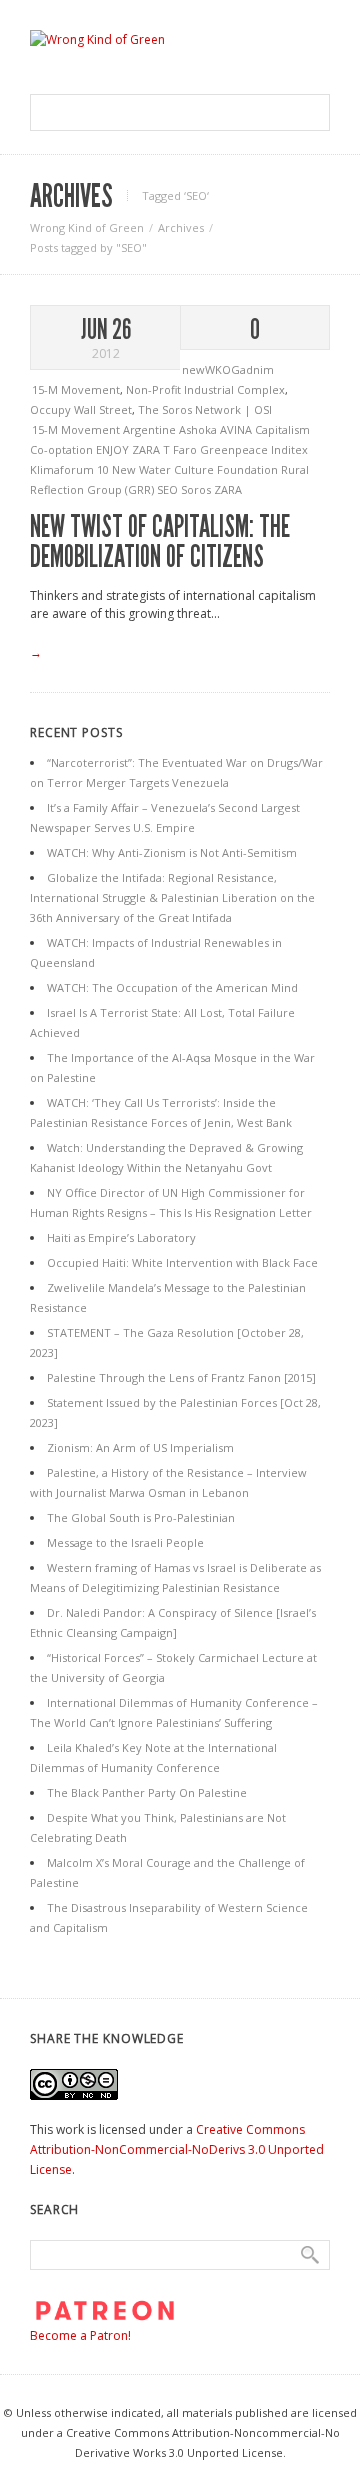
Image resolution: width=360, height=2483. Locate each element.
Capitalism (282, 429)
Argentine (151, 429)
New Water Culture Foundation (196, 469)
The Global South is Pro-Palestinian (141, 1517)
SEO (169, 489)
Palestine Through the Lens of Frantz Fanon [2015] (181, 1377)
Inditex (289, 449)
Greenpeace (235, 449)
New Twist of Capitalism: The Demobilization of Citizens (160, 542)
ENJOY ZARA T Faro (148, 449)
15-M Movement (76, 389)
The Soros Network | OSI (205, 409)
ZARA (228, 489)
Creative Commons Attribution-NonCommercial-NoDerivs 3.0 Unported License (177, 2149)
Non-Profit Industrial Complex (205, 389)
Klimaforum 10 (71, 469)
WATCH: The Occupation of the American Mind (172, 987)
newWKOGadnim (228, 369)
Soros (197, 489)
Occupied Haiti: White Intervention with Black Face (182, 1262)
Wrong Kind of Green (87, 227)
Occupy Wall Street (81, 409)
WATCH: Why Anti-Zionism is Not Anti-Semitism (172, 852)
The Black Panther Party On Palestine (147, 1792)
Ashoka (199, 429)
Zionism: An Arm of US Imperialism (140, 1447)
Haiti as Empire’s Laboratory (121, 1237)
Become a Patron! (80, 2335)
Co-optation (63, 449)
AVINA (237, 429)
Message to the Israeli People (125, 1542)
